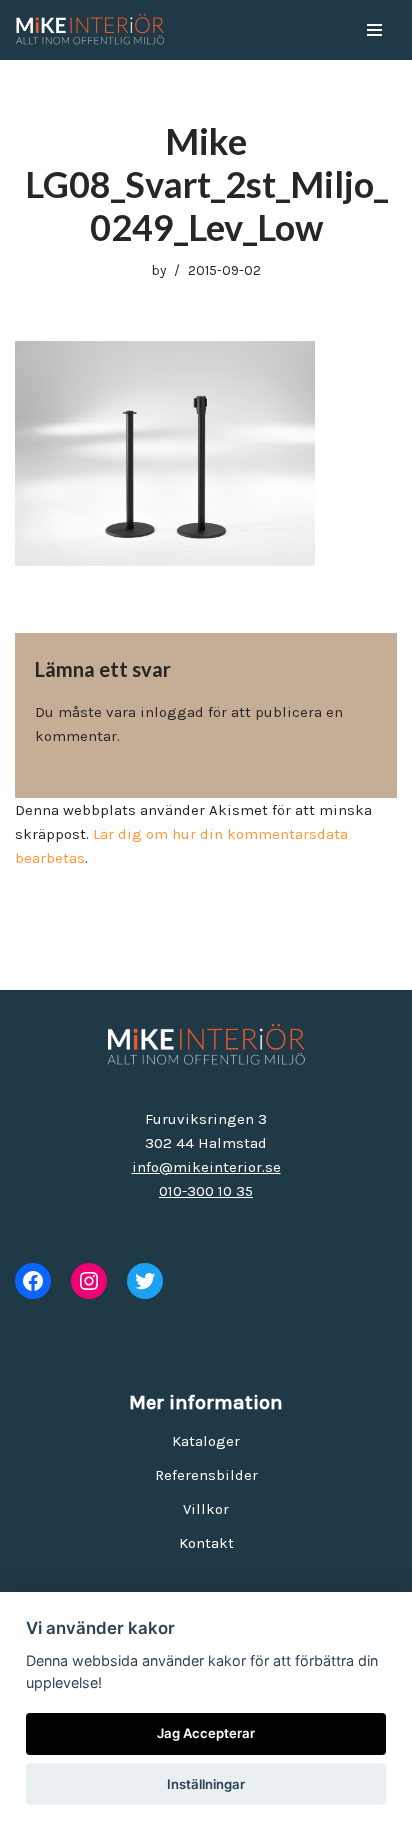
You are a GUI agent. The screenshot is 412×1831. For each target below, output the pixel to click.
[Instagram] (89, 1281)
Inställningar (206, 1784)
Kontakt (206, 1543)
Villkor (206, 1509)
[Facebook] (33, 1281)
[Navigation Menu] (374, 30)
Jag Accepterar (206, 1733)
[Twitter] (145, 1281)
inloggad (172, 712)
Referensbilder (206, 1475)
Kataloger (206, 1441)
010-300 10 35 (206, 1191)
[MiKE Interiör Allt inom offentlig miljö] (90, 30)
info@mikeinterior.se (206, 1167)
